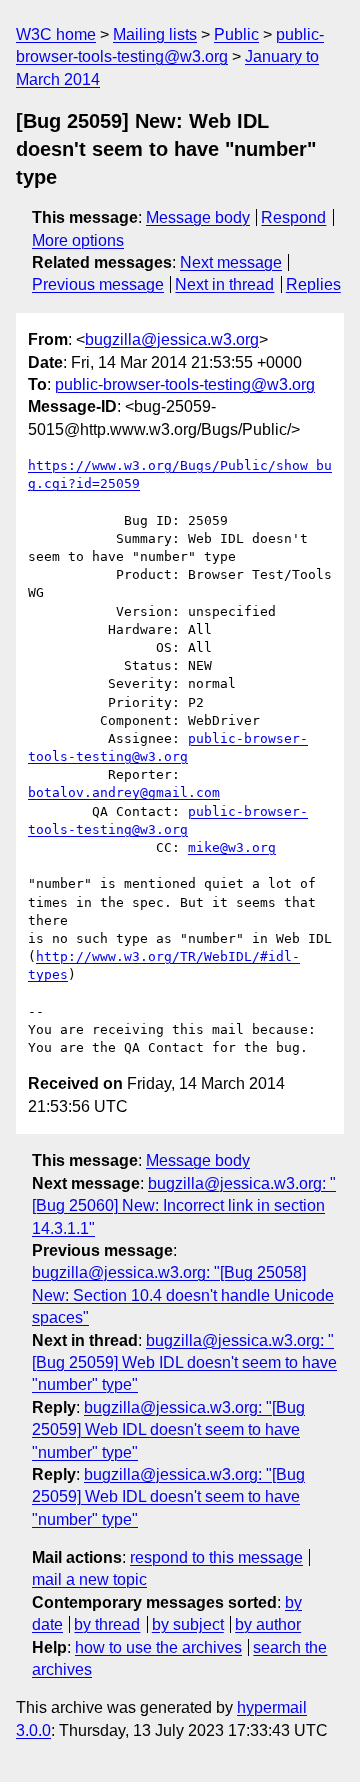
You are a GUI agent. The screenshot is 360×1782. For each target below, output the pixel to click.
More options (78, 240)
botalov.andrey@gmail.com (124, 792)
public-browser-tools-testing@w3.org (185, 384)
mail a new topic (89, 1579)
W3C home (56, 34)
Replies (313, 284)
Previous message (98, 284)
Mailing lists (155, 34)
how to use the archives (158, 1647)
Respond (293, 217)
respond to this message (216, 1557)
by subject (188, 1624)
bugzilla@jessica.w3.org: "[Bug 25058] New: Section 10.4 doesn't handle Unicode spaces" (183, 1295)
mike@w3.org (232, 847)
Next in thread (224, 284)
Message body (198, 217)
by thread (107, 1624)
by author (268, 1624)
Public (236, 34)
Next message (231, 262)
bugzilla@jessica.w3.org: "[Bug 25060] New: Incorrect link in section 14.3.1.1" (184, 1206)
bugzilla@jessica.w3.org (172, 339)
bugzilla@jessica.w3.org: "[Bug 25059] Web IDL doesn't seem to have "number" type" (184, 1363)
